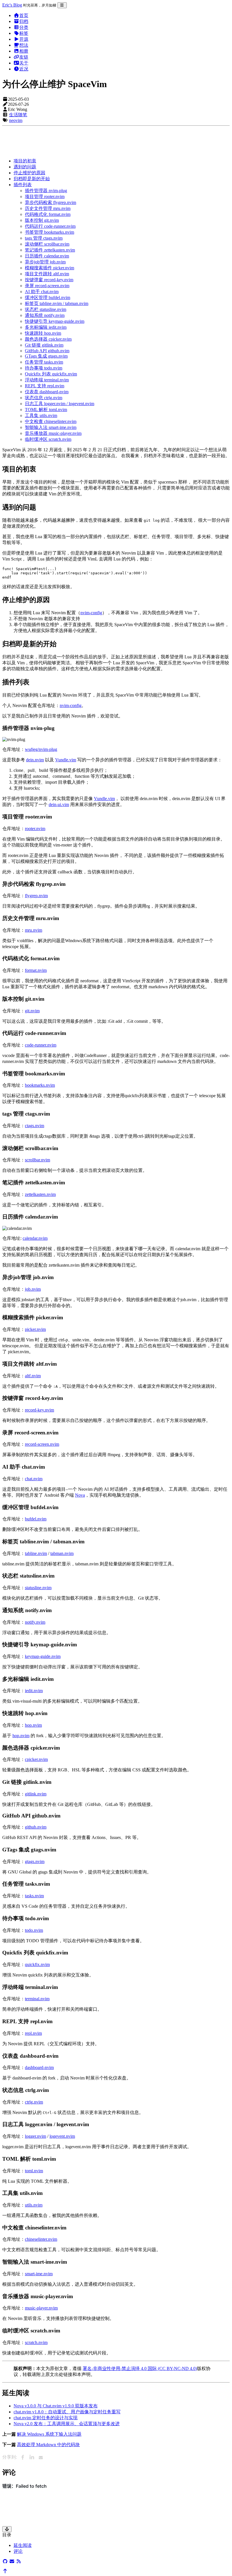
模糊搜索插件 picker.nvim (50, 268)
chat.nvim (34, 1479)
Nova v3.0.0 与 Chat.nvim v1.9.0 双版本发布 (56, 2406)
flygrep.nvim (36, 896)
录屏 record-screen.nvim (47, 286)
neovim (16, 120)
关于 (24, 63)
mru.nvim (34, 930)
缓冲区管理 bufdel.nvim (48, 297)
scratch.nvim (36, 2342)
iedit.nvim (34, 1691)
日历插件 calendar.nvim (47, 256)
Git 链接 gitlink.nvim (44, 345)
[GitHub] (5, 2561)
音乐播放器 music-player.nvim (53, 433)
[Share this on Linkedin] (32, 2457)
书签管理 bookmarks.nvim (50, 232)
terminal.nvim (37, 1999)
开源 (24, 39)
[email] (12, 2561)
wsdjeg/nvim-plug (41, 749)
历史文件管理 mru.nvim (48, 208)
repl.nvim (33, 2033)
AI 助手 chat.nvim (42, 292)
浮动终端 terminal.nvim (47, 380)
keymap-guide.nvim (43, 1656)
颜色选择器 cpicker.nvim (48, 339)
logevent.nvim (62, 2136)
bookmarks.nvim (40, 1085)
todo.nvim (34, 1930)
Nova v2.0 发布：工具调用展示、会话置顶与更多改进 (67, 2424)
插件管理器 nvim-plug (46, 191)
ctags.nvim (35, 1126)
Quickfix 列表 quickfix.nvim (51, 374)
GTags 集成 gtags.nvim (46, 356)
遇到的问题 (25, 167)
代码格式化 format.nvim (48, 214)
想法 (24, 45)
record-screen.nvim (42, 1444)
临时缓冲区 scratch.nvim (48, 439)
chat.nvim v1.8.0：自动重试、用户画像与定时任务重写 (67, 2412)
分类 (24, 27)
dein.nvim (35, 760)
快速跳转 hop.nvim (43, 333)
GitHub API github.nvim (47, 351)
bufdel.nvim (36, 1519)
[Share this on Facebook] (23, 2457)
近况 (24, 69)
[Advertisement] (116, 141)
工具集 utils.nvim (41, 415)
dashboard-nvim (39, 2067)
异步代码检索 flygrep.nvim (51, 202)
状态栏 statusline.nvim (46, 309)
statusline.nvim (38, 1588)
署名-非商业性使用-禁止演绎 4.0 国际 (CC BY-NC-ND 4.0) (140, 2368)
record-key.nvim (39, 1410)
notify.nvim (35, 1622)
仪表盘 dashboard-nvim (47, 392)
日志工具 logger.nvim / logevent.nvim (60, 404)
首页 (24, 15)
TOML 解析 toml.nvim (46, 410)
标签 (24, 33)
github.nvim (36, 1827)
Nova (80, 1495)
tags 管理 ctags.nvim (44, 238)
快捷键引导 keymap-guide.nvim (55, 321)
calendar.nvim (35, 1238)
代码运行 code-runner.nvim (50, 226)
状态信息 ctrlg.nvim (44, 398)
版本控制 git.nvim (42, 220)
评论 (18, 2551)
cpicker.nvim (36, 1759)
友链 (24, 57)
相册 (24, 51)
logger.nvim (36, 2136)
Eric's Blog (12, 5)
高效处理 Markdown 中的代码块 (48, 2445)
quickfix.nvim (37, 1964)
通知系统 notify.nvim (45, 315)
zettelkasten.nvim (40, 1194)
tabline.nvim (36, 1553)
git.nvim (32, 1011)
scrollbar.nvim (37, 1160)
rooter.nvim (35, 829)
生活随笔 (18, 115)
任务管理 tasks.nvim (44, 362)
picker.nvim (35, 1329)
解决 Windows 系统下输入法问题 (49, 2434)
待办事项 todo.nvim (44, 368)
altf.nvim (33, 1376)
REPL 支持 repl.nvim (45, 386)
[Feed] (19, 2561)
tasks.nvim (34, 1896)
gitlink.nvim (36, 1794)
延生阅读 (23, 2545)
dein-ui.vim (59, 804)
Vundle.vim (66, 760)
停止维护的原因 (29, 173)
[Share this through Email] (41, 2457)
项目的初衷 (25, 161)
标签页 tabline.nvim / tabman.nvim (57, 303)
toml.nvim (34, 2171)
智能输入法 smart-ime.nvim (51, 427)
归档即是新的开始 (32, 179)
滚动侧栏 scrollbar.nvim (47, 244)
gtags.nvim (35, 1861)
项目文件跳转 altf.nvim (47, 274)
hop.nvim (33, 1725)
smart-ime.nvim (39, 2274)
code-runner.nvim (41, 1045)
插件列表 (23, 185)
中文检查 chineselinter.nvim (51, 421)
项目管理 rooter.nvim (45, 196)
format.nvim (36, 970)
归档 (24, 21)
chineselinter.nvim (41, 2239)
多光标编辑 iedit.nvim (46, 327)
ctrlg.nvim (34, 2102)
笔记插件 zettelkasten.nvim (50, 250)
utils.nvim (34, 2205)
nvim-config (91, 613)
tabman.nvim (62, 1553)
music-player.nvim (41, 2308)
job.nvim (33, 1289)
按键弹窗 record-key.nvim (49, 280)
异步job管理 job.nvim (45, 262)
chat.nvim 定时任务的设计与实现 (46, 2418)
